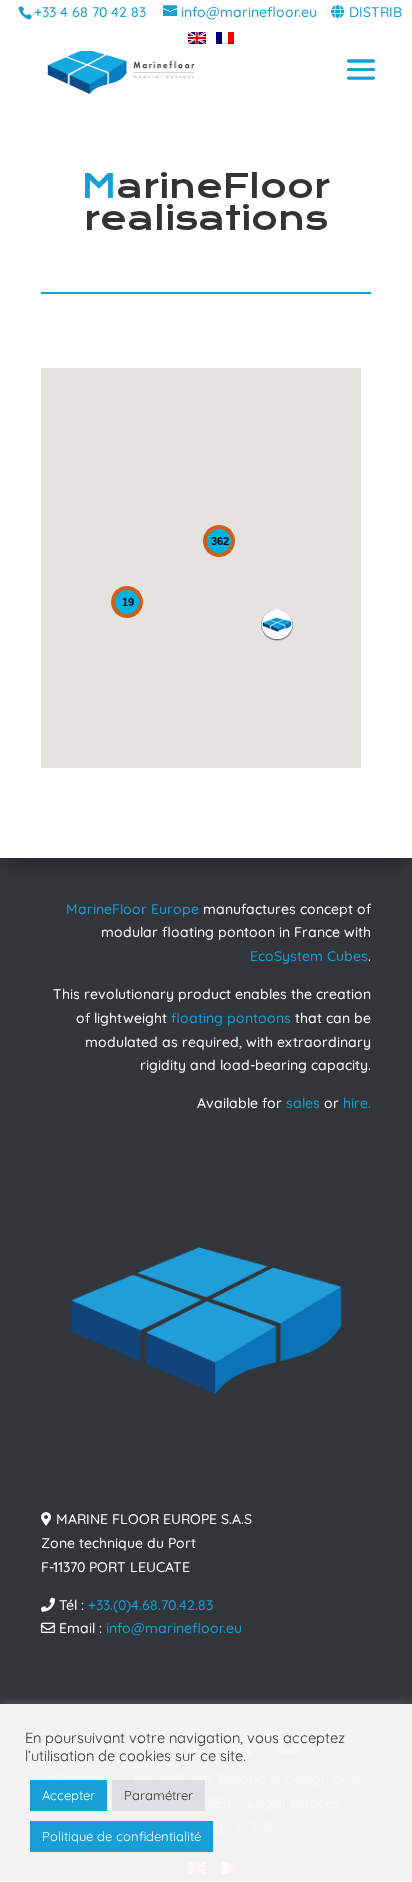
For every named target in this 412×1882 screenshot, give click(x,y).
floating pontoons (231, 1018)
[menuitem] (192, 37)
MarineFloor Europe (132, 909)
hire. (357, 1103)
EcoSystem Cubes (309, 956)
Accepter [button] (68, 1795)
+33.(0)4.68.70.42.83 (150, 1605)
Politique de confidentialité (121, 1836)
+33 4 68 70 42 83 (90, 12)
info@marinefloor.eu (174, 1628)
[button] (277, 625)
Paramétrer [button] (158, 1795)
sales (303, 1103)
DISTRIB (375, 12)
